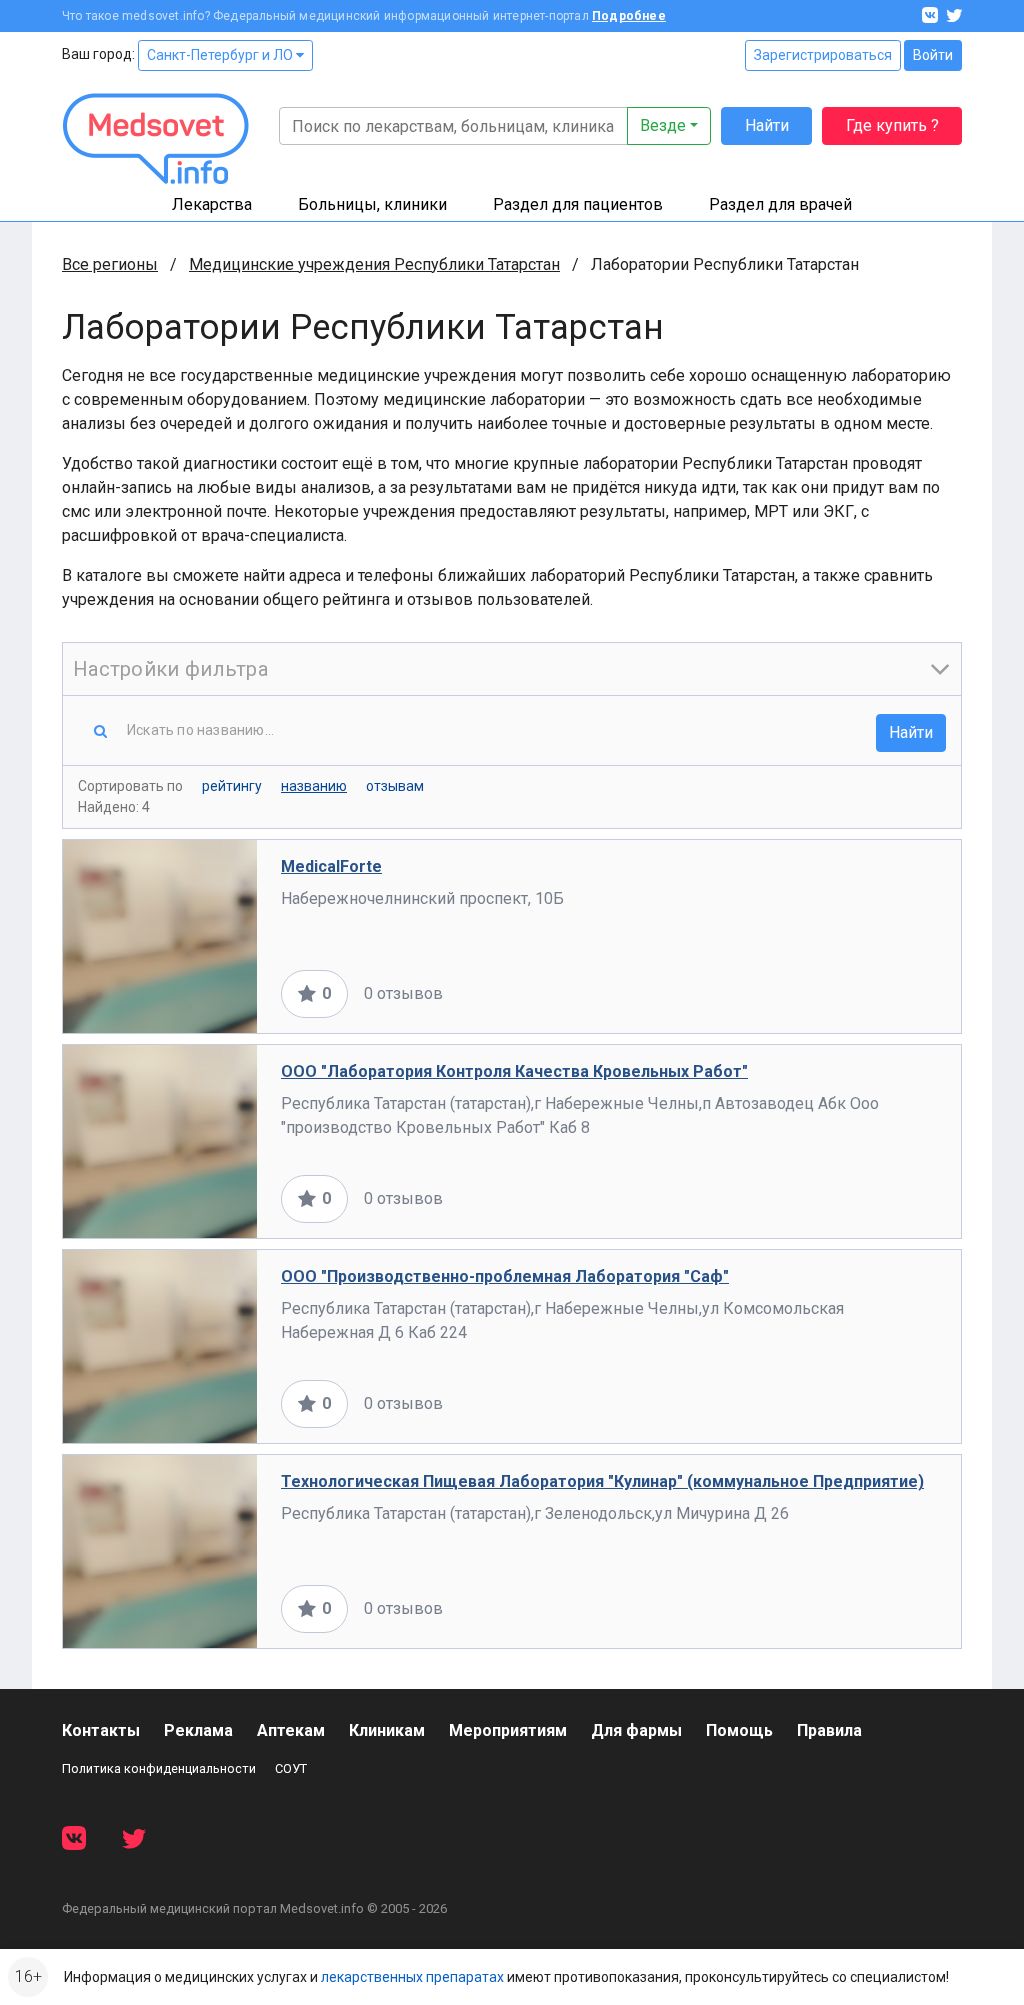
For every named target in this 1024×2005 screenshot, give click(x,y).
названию (314, 786)
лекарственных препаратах (412, 1977)
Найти (767, 125)
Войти (933, 55)
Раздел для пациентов (578, 204)
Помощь (739, 1730)
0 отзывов (403, 993)
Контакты (101, 1730)
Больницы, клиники (372, 204)
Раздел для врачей (780, 204)
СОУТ (291, 1768)
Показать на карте (870, 993)
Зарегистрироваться (823, 55)
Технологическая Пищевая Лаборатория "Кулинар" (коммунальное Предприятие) (602, 1481)
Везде (663, 125)
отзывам (395, 786)
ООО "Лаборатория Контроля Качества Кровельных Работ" (514, 1071)
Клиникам (387, 1730)
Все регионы (110, 264)
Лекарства (212, 204)
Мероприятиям (508, 1730)
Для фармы (636, 1730)
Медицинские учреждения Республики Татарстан (374, 264)
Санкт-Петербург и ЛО (221, 55)
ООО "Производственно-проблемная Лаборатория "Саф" (505, 1276)
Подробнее (629, 16)
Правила (829, 1730)
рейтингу (232, 786)
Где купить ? (892, 125)
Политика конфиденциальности (159, 1768)
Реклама (198, 1730)
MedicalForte (331, 866)
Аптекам (291, 1730)
